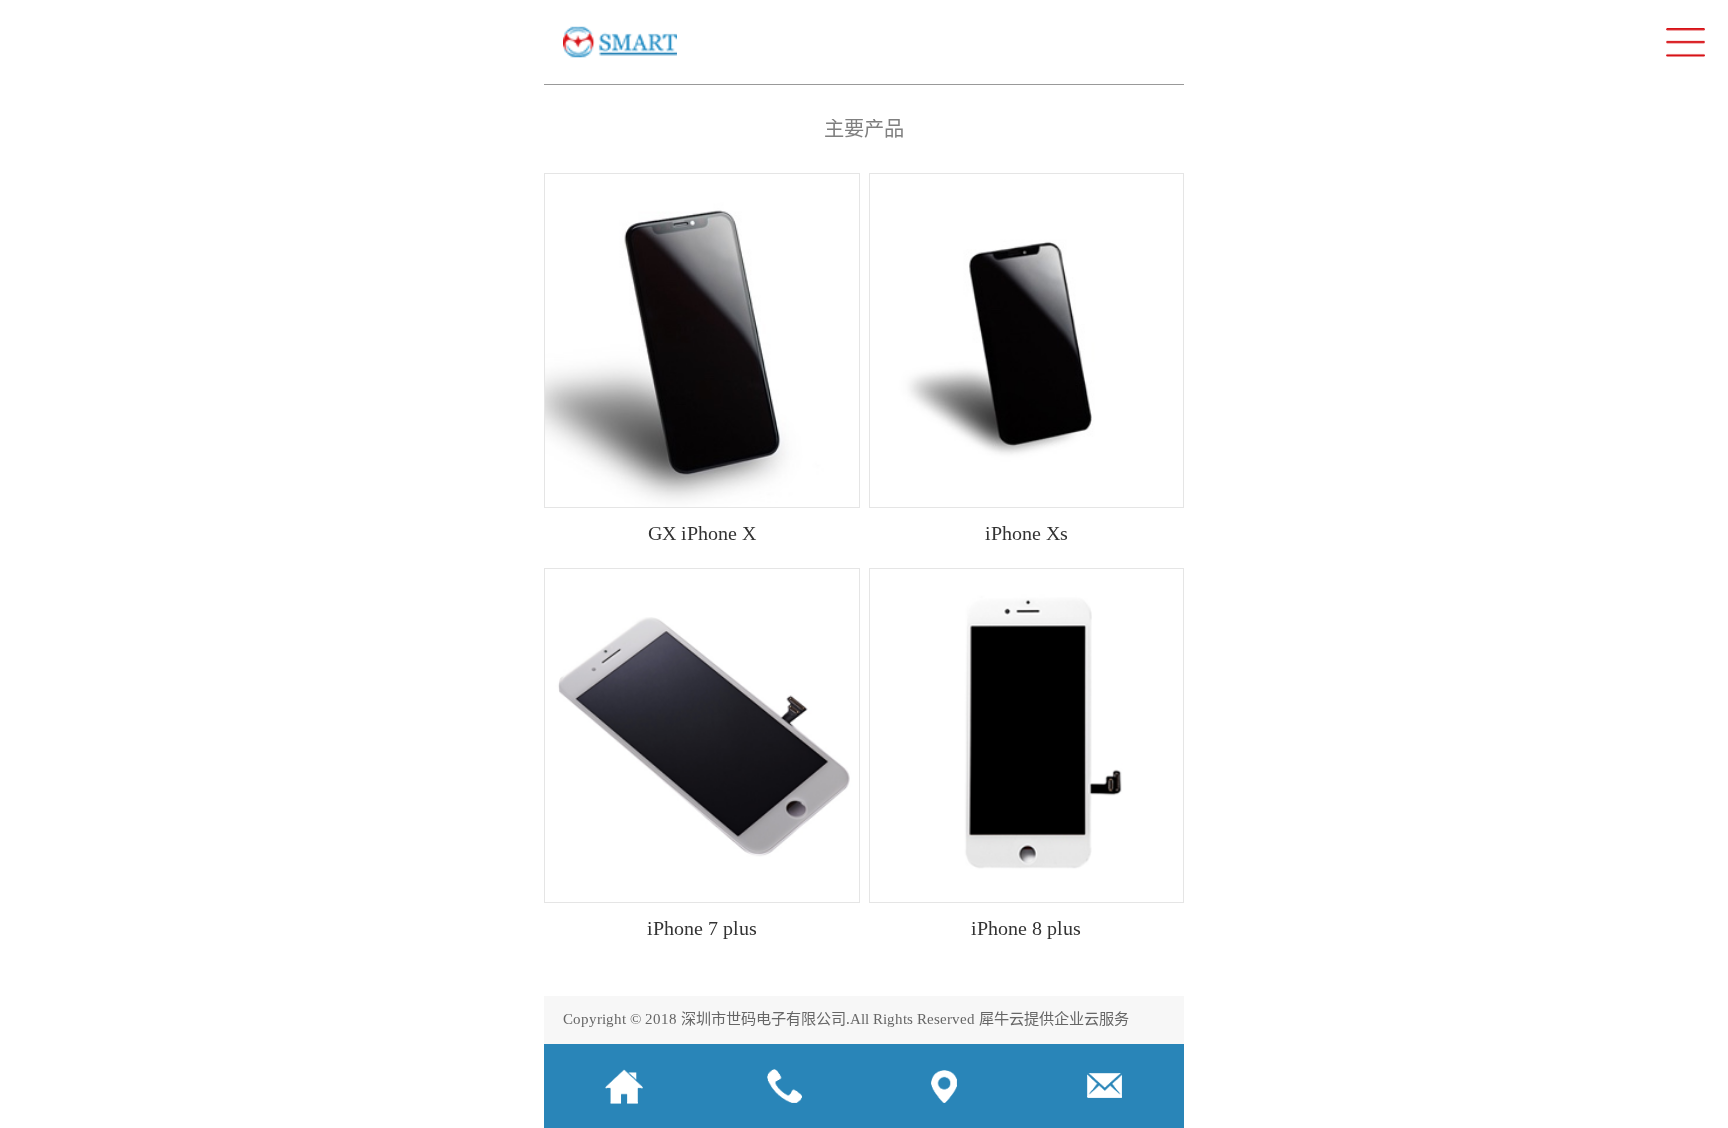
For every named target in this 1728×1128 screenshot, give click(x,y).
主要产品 (864, 129)
